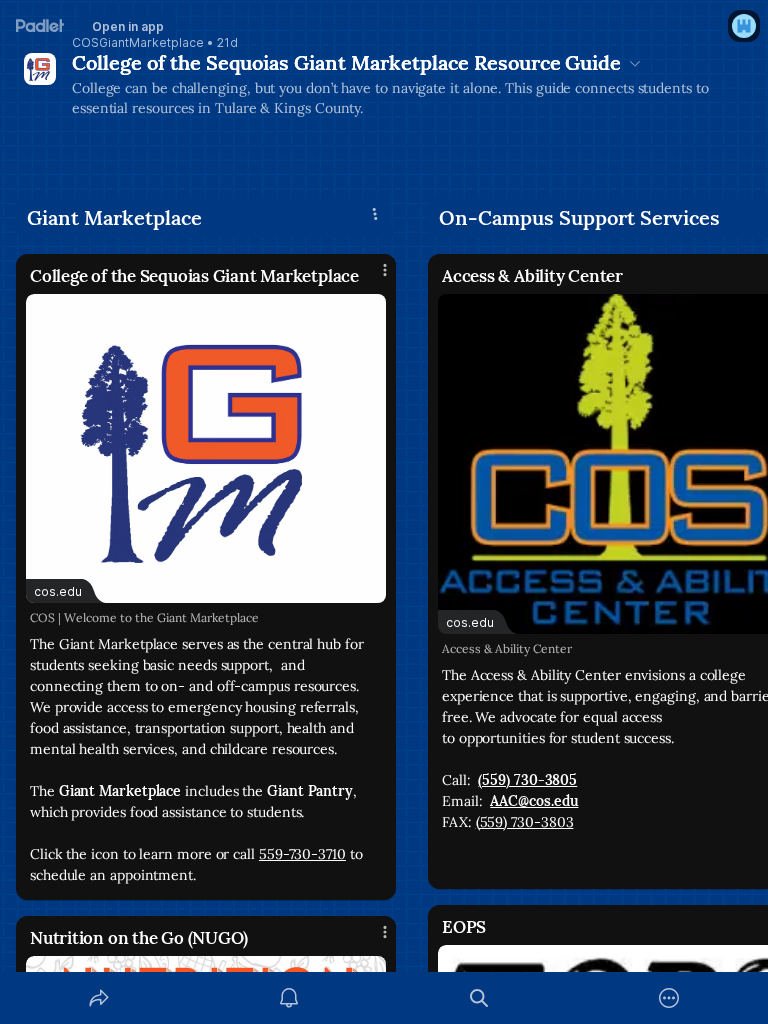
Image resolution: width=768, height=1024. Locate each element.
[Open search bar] (479, 998)
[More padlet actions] (669, 998)
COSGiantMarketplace (138, 43)
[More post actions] (372, 278)
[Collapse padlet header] (635, 63)
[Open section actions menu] (375, 214)
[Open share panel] (99, 998)
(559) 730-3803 (525, 822)
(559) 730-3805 (527, 780)
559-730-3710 (302, 854)
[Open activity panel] (289, 998)
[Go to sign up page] (744, 26)
